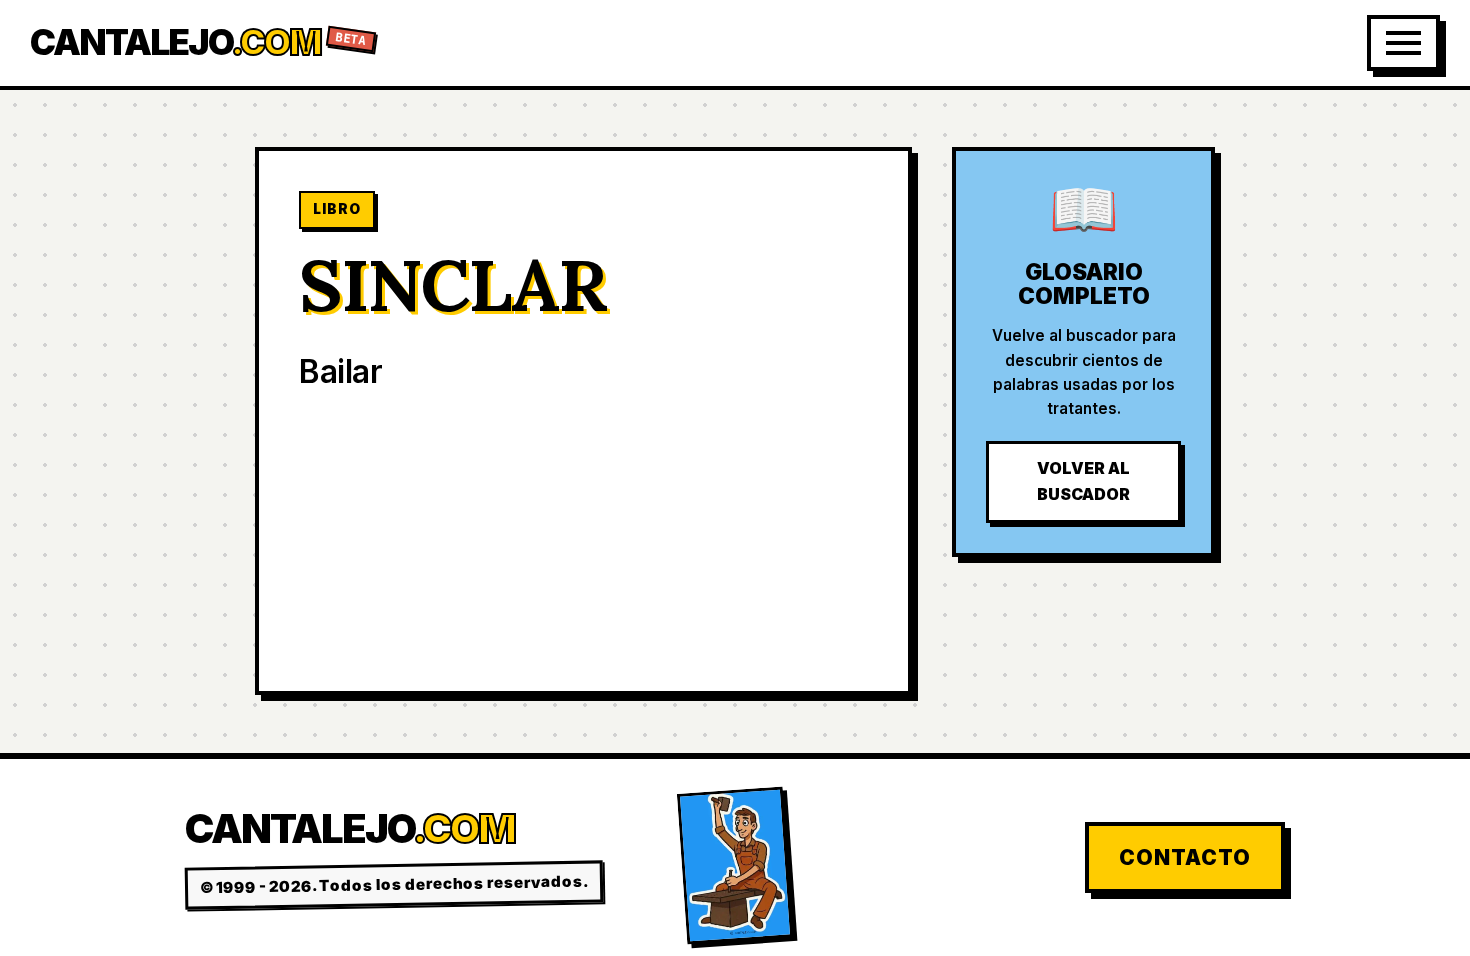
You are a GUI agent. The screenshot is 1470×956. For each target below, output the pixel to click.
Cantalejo (199, 42)
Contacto (1185, 857)
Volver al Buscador (1083, 481)
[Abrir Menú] (1403, 43)
